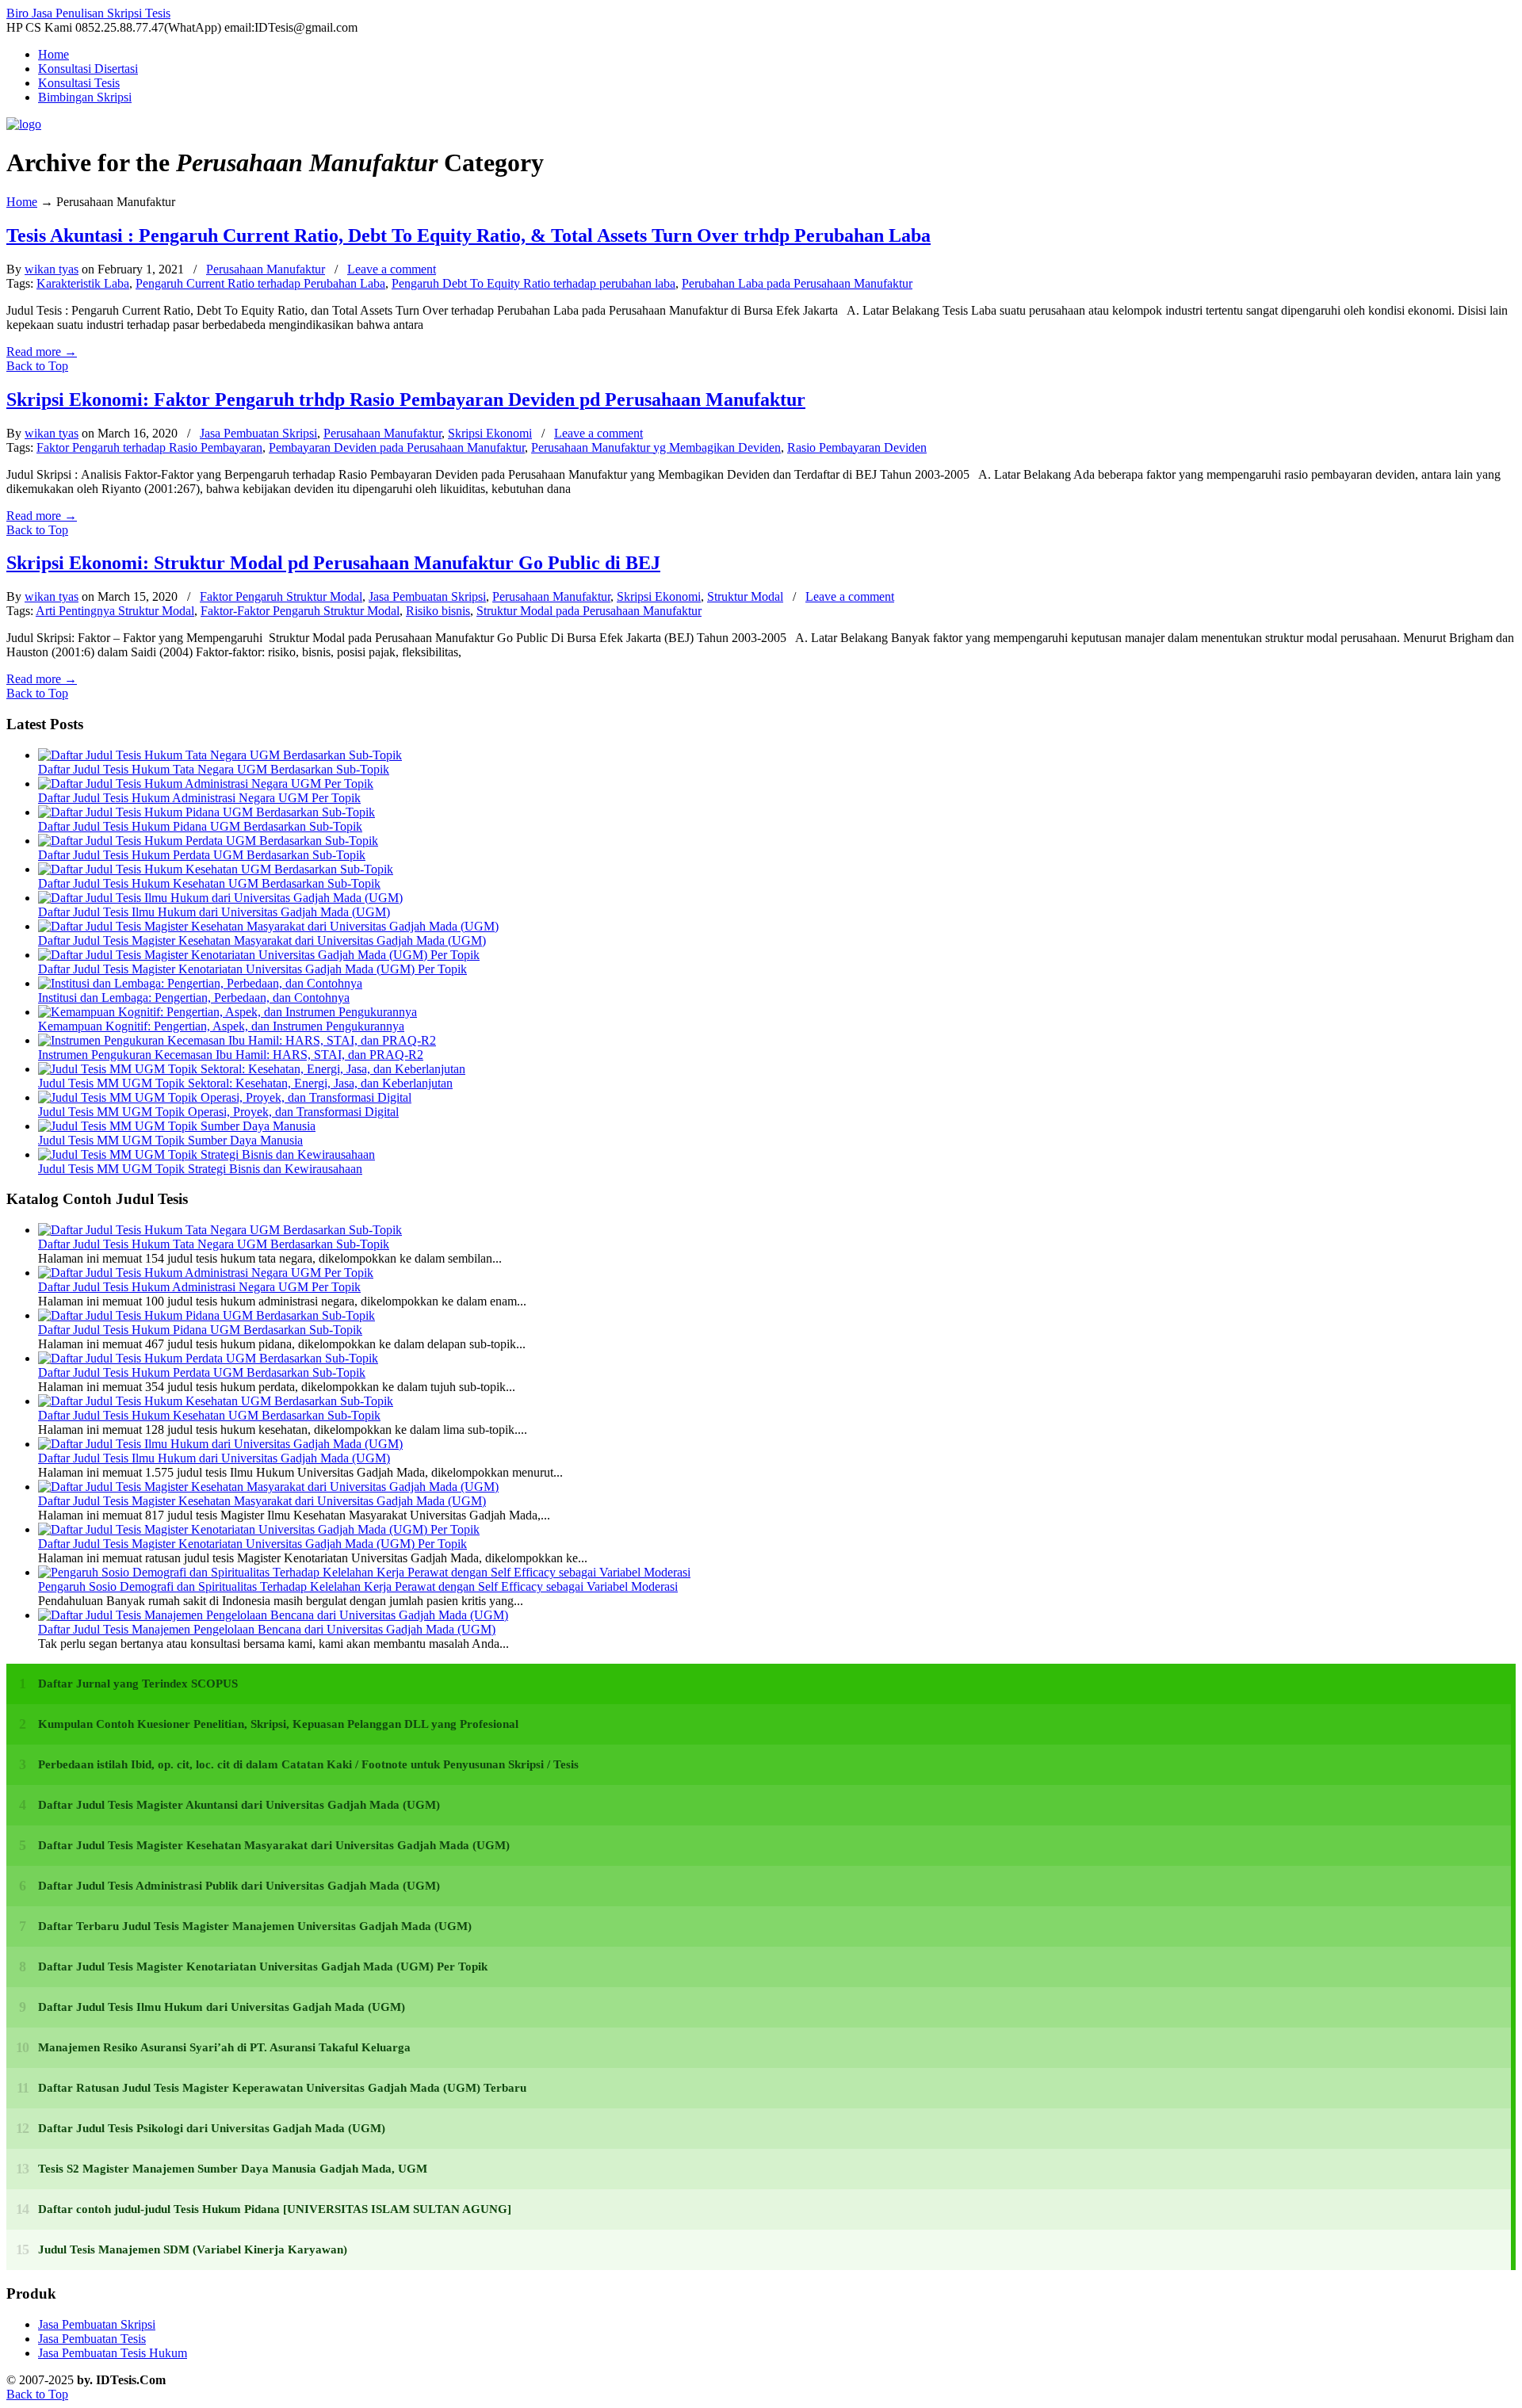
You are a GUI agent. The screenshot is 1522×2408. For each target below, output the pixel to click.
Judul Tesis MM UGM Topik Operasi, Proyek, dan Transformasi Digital (218, 1112)
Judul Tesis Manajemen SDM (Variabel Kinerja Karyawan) (193, 2249)
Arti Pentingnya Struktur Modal (115, 611)
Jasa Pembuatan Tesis (92, 2339)
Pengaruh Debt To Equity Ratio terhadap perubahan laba (533, 283)
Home (22, 202)
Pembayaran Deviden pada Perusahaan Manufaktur (397, 447)
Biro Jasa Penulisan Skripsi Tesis (88, 13)
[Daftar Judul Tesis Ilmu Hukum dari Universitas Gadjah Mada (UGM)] (220, 898)
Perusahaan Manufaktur (266, 269)
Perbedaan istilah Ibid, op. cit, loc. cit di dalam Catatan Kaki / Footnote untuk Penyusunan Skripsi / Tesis (308, 1764)
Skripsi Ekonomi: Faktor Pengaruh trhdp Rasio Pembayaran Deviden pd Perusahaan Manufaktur (406, 399)
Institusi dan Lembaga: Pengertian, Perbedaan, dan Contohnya (194, 998)
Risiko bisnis (438, 611)
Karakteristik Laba (83, 283)
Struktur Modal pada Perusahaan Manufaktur (589, 611)
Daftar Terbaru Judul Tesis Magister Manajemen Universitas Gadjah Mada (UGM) (255, 1926)
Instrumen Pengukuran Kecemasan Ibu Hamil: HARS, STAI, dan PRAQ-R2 (231, 1055)
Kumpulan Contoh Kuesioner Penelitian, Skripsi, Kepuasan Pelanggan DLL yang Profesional (278, 1724)
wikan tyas (52, 269)
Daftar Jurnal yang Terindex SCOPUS (138, 1684)
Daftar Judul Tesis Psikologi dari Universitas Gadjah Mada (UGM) (212, 2128)
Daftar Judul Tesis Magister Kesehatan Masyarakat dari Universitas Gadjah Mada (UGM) (262, 940)
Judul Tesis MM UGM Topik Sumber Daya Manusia (170, 1140)
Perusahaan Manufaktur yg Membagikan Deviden (656, 447)
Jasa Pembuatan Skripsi (258, 433)
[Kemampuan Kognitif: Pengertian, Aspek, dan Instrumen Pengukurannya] (228, 1012)
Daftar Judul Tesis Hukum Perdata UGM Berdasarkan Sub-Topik (202, 855)
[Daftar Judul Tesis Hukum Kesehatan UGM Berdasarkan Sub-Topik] (216, 869)
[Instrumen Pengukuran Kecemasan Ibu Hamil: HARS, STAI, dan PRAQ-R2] (237, 1040)
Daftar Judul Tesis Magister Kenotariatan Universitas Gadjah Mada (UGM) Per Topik (252, 969)
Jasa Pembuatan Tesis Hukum (113, 2353)
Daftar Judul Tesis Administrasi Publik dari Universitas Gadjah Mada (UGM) (239, 1886)
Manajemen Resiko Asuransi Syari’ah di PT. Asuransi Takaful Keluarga (224, 2047)
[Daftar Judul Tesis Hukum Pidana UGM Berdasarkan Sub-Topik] (207, 812)
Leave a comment (392, 269)
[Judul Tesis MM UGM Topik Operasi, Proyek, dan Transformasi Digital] (225, 1097)
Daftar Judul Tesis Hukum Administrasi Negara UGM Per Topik (199, 798)
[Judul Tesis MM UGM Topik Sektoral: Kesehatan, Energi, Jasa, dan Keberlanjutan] (252, 1069)
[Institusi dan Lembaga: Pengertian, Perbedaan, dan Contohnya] (200, 983)
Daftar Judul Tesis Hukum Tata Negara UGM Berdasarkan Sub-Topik (214, 769)
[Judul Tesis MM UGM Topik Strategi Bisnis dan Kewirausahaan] (207, 1154)
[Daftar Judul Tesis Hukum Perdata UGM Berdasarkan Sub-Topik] (208, 841)
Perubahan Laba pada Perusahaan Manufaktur (797, 283)
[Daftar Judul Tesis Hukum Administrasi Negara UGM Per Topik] (206, 784)
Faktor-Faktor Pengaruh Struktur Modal (300, 611)
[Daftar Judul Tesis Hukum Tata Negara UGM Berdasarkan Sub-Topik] (220, 755)
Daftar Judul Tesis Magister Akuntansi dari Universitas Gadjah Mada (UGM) (239, 1805)
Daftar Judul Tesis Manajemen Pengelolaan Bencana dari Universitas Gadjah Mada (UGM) (267, 1629)
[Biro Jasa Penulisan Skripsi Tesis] (24, 124)
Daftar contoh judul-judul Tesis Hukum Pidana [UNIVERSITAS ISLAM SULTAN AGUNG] (275, 2209)
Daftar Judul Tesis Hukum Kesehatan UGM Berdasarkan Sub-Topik (209, 883)
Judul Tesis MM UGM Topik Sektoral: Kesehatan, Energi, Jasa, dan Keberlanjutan (245, 1083)
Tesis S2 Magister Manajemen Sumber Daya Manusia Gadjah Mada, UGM (233, 2169)
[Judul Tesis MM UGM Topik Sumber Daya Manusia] (177, 1126)
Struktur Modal (745, 596)
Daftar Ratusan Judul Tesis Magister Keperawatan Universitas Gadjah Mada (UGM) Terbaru (282, 2088)
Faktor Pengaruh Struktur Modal (281, 596)
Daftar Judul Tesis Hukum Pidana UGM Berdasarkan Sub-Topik (200, 826)
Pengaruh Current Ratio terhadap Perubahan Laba (260, 283)
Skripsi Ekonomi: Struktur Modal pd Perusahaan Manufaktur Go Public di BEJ (333, 563)
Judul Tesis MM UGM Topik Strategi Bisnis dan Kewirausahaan (200, 1169)
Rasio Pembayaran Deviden (857, 447)
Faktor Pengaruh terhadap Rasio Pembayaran (149, 447)
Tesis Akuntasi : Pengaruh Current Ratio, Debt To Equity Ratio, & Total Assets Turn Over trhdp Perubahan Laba (468, 235)
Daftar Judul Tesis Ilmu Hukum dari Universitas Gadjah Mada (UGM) (214, 912)
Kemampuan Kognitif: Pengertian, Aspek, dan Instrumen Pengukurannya (221, 1026)
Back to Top (37, 366)
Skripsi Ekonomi (490, 433)
